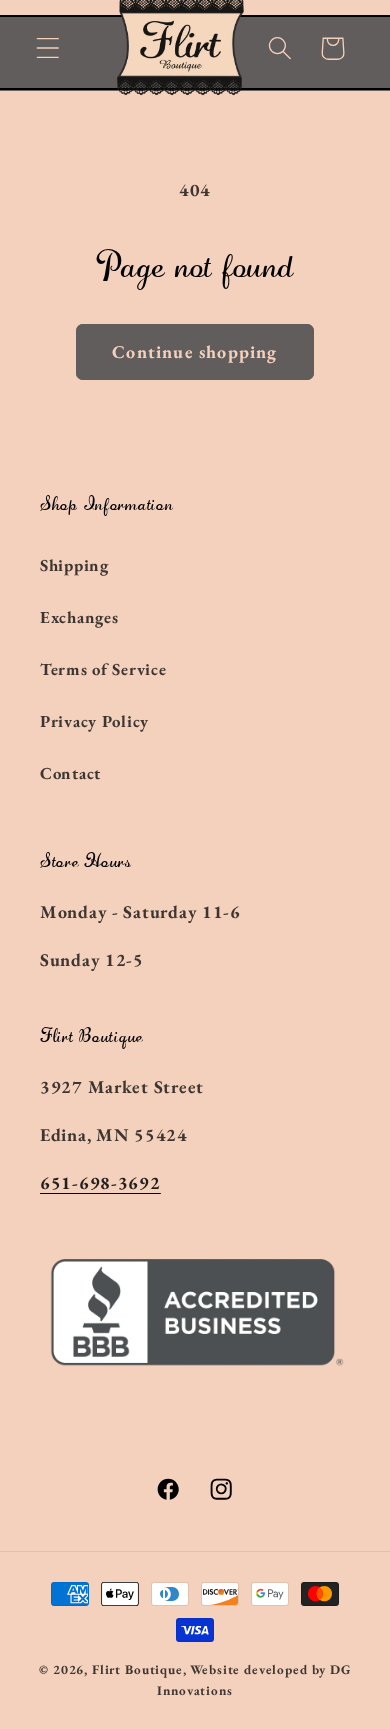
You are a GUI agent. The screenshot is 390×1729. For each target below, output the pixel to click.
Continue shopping (194, 351)
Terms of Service (103, 669)
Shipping (74, 565)
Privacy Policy (94, 721)
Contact (70, 773)
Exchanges (79, 617)
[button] (48, 48)
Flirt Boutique (137, 1669)
